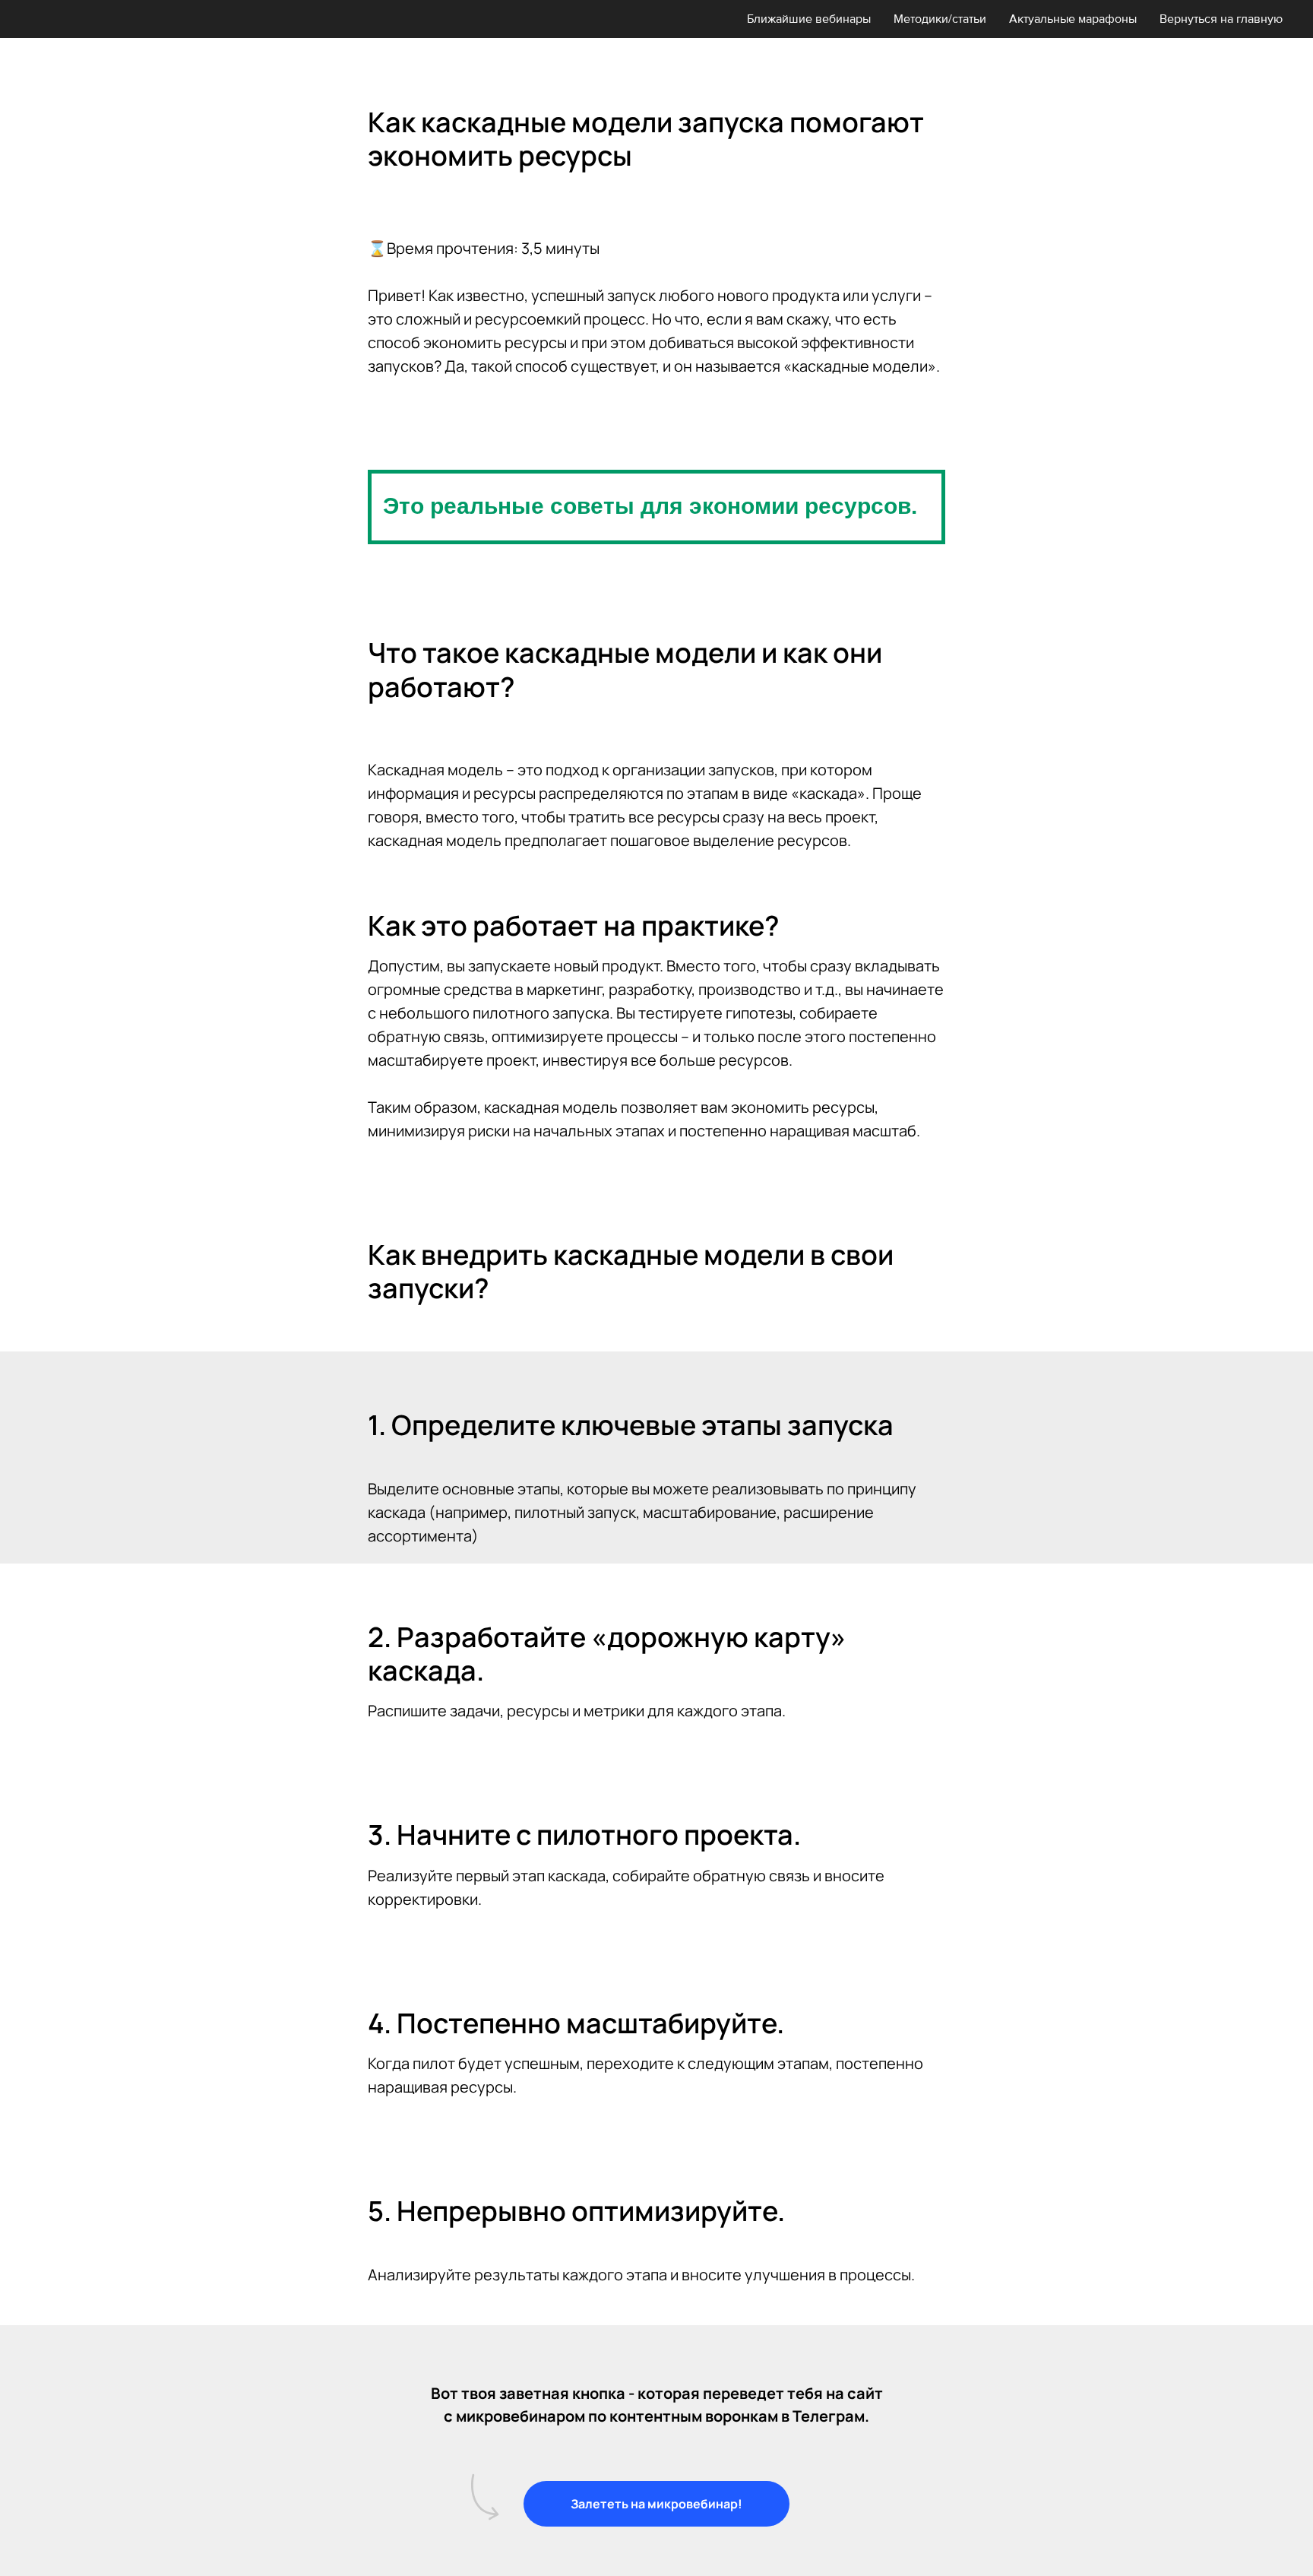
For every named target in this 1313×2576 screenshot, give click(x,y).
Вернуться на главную (1221, 19)
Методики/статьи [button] (940, 19)
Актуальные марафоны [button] (1073, 19)
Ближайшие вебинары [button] (809, 19)
